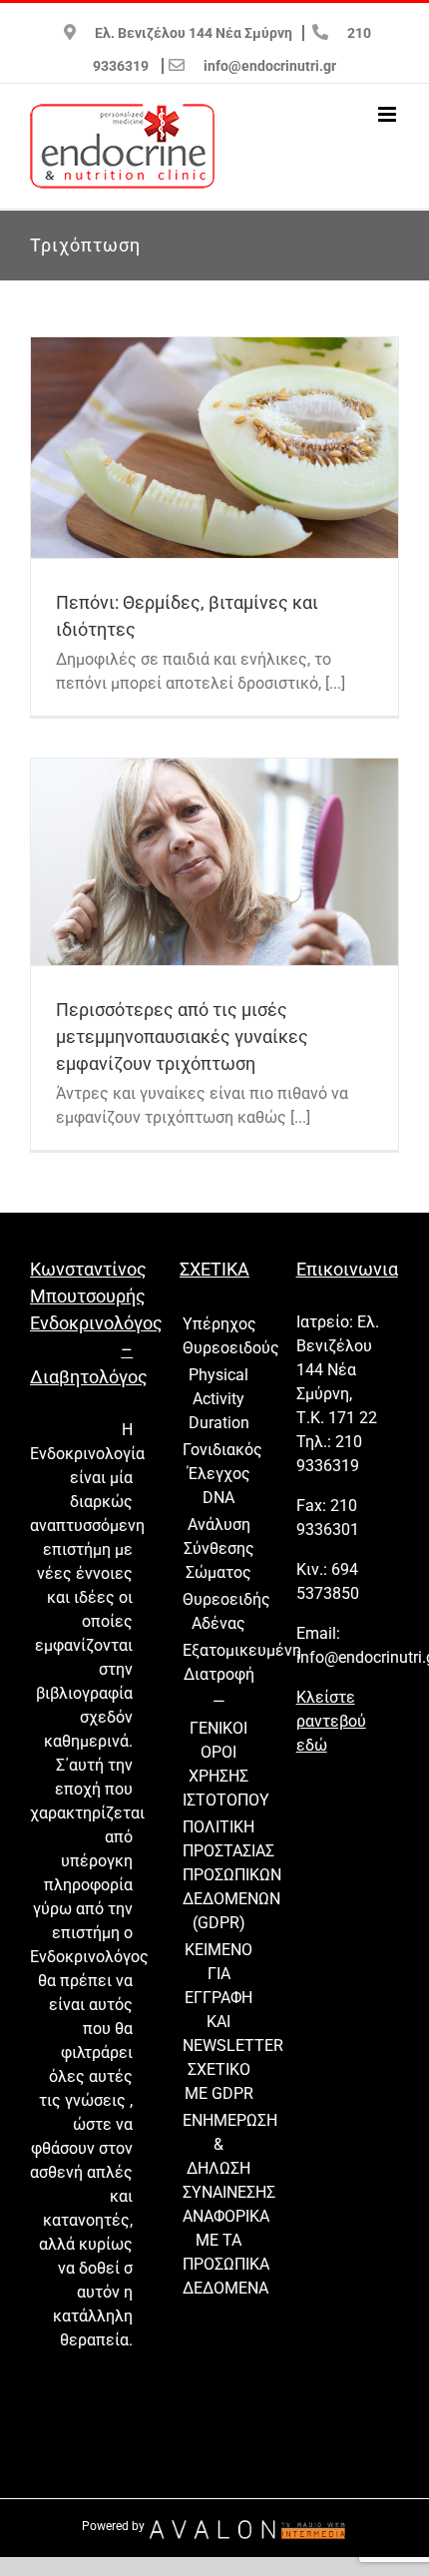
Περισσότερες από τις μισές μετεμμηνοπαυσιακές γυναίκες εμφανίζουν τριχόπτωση (182, 1036)
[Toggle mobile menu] (389, 114)
